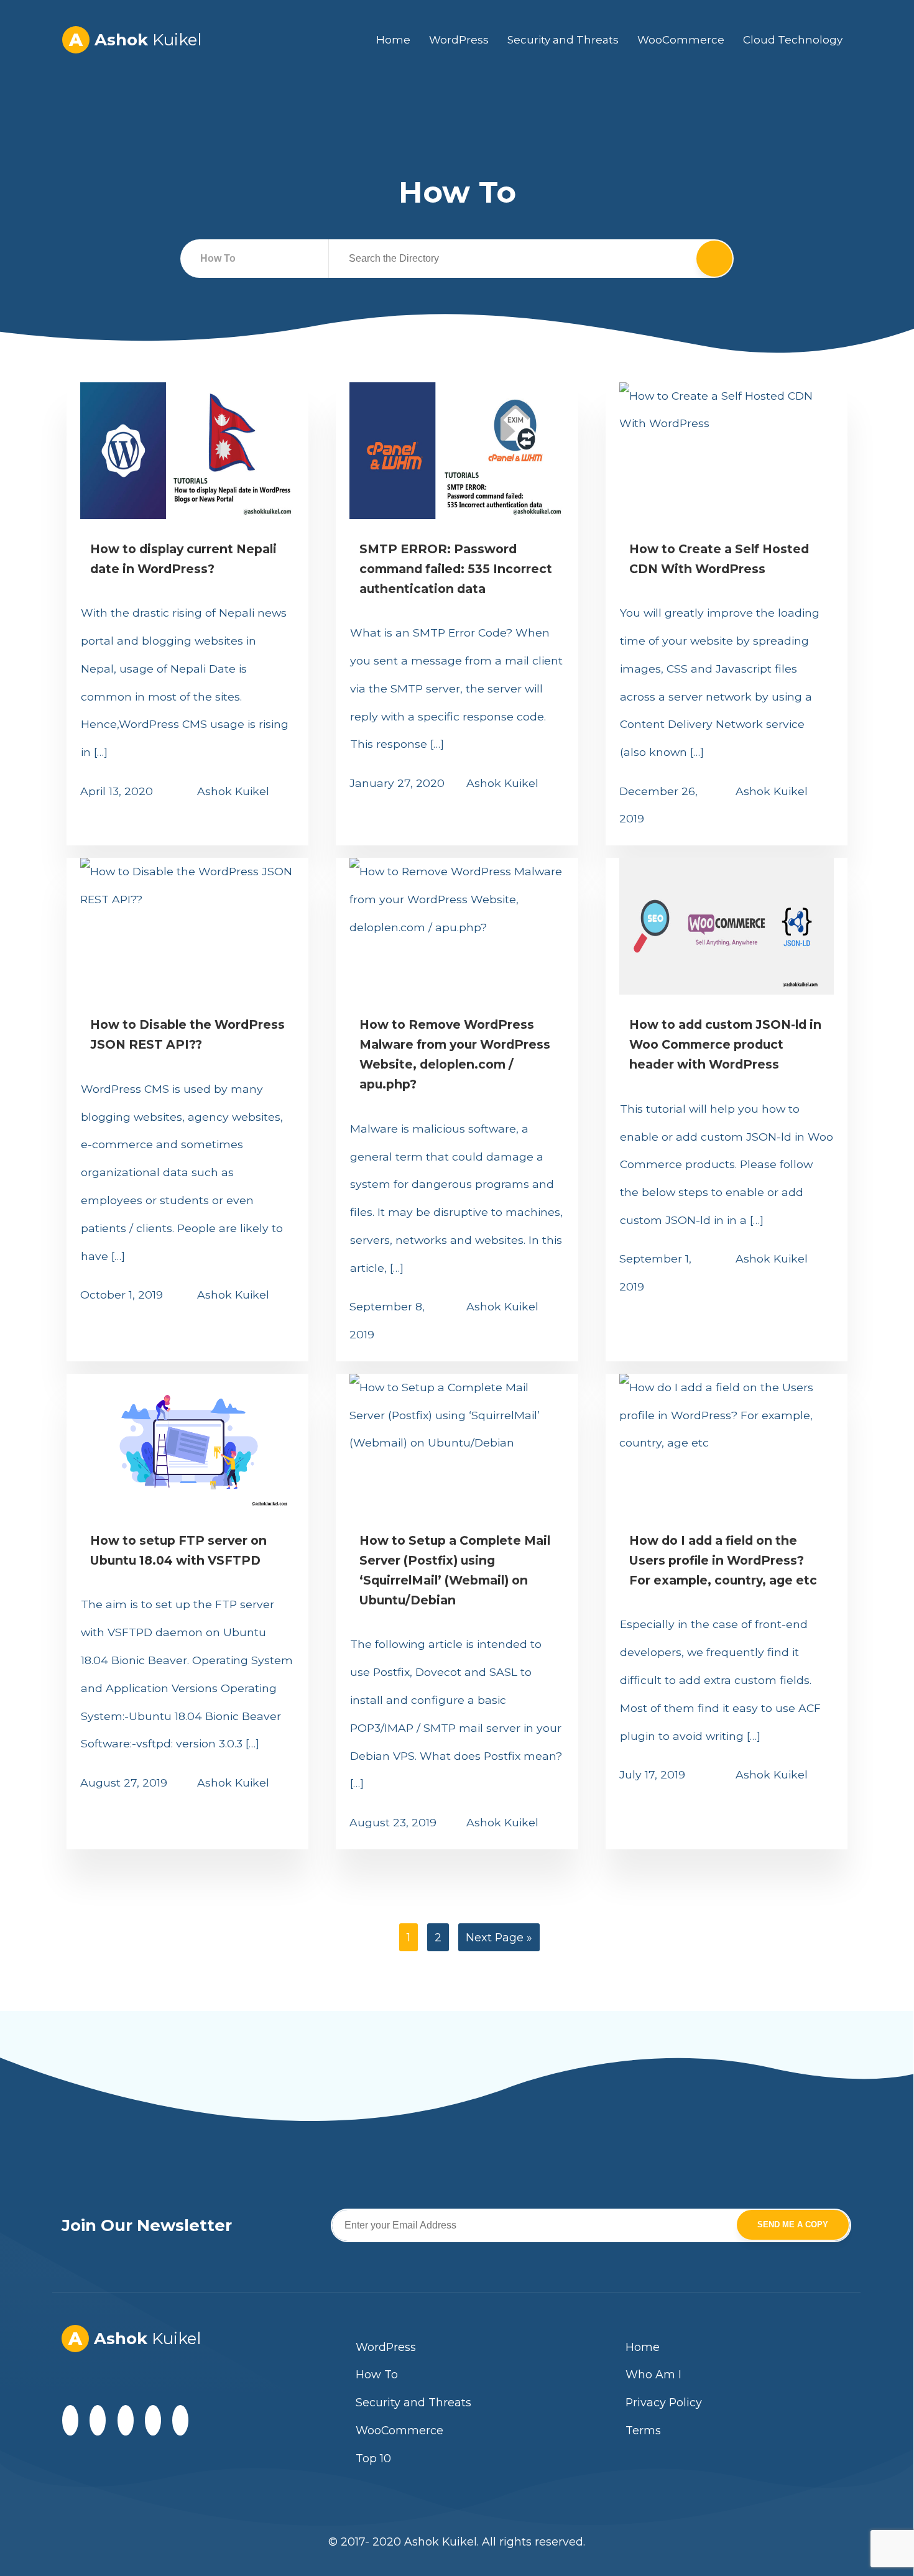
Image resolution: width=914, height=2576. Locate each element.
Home (393, 40)
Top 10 (373, 2458)
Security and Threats (563, 40)
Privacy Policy (664, 2402)
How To (377, 2374)
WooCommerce (681, 40)
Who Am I (653, 2374)
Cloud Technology (793, 40)
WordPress (459, 40)
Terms (643, 2430)
